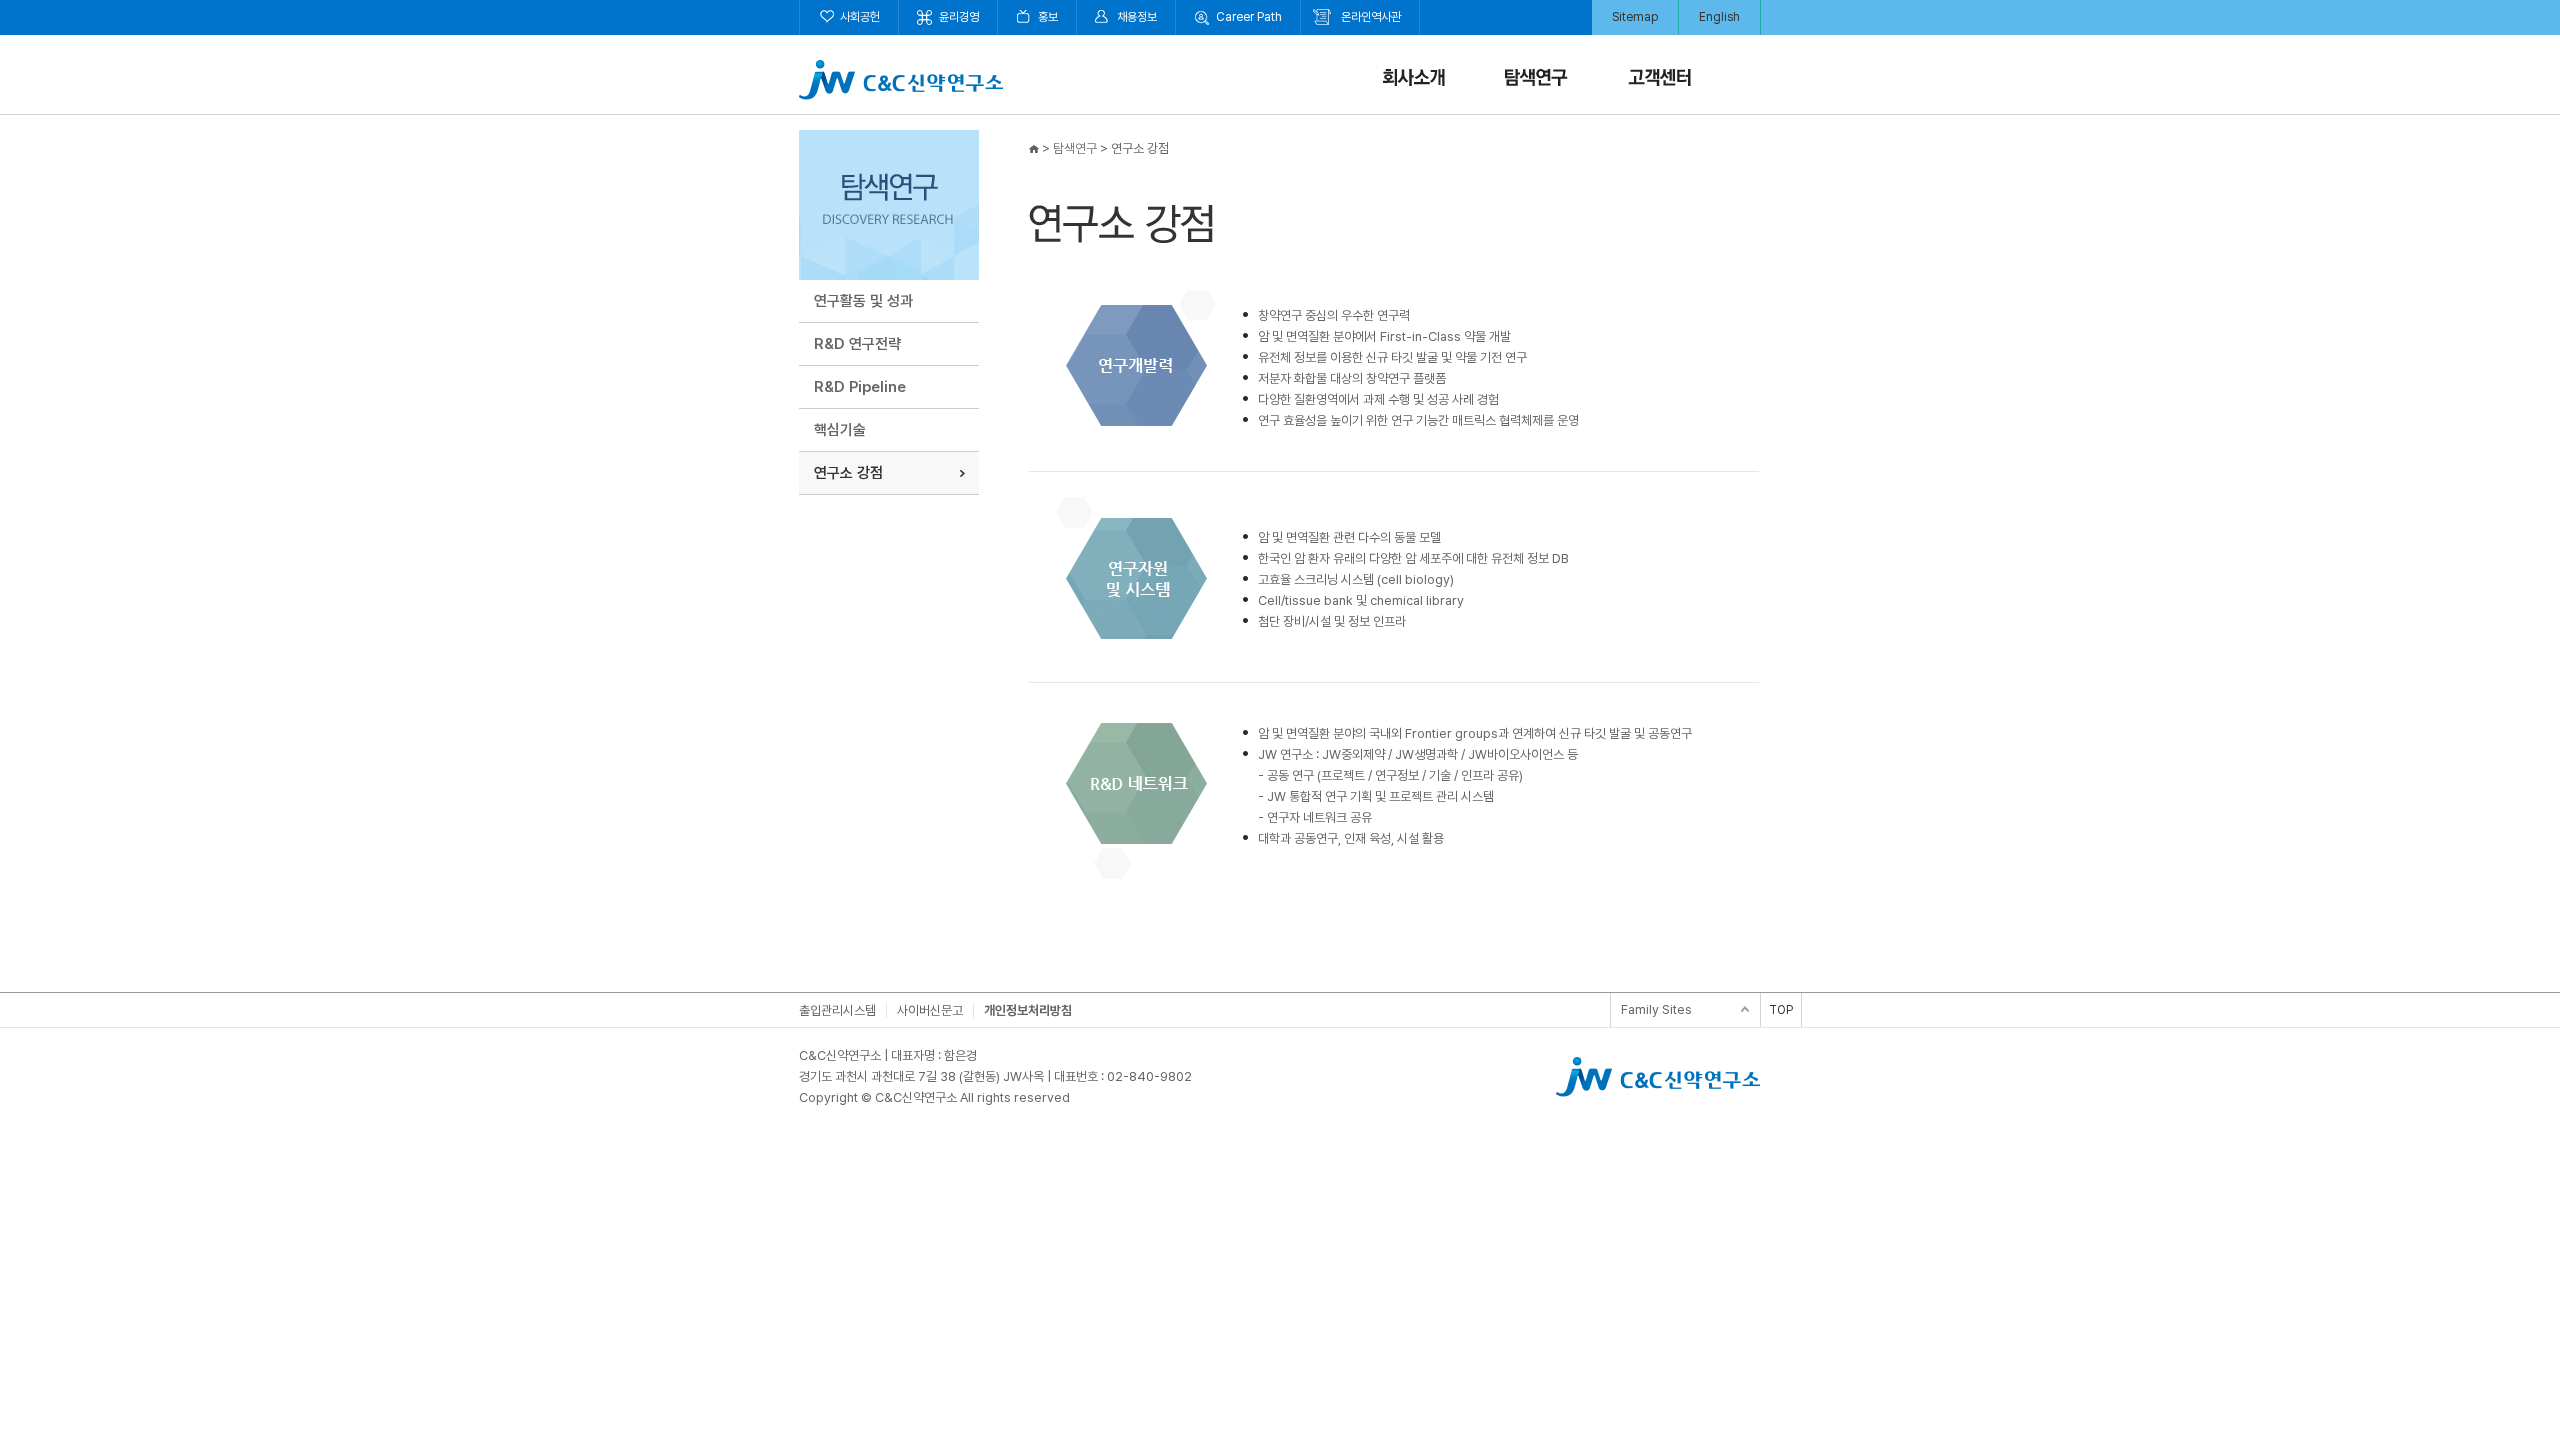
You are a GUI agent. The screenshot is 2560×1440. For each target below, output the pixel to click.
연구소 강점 (848, 473)
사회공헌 (860, 17)
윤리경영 (959, 17)
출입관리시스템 (837, 1010)
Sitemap (1635, 17)
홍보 (1048, 17)
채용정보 (1137, 17)
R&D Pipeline (860, 387)
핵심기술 (840, 430)
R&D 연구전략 (857, 344)
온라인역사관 (1371, 17)
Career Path (1249, 17)
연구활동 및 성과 (863, 301)
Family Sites (1656, 1009)
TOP (1781, 1010)
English (1719, 17)
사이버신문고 (930, 1010)
